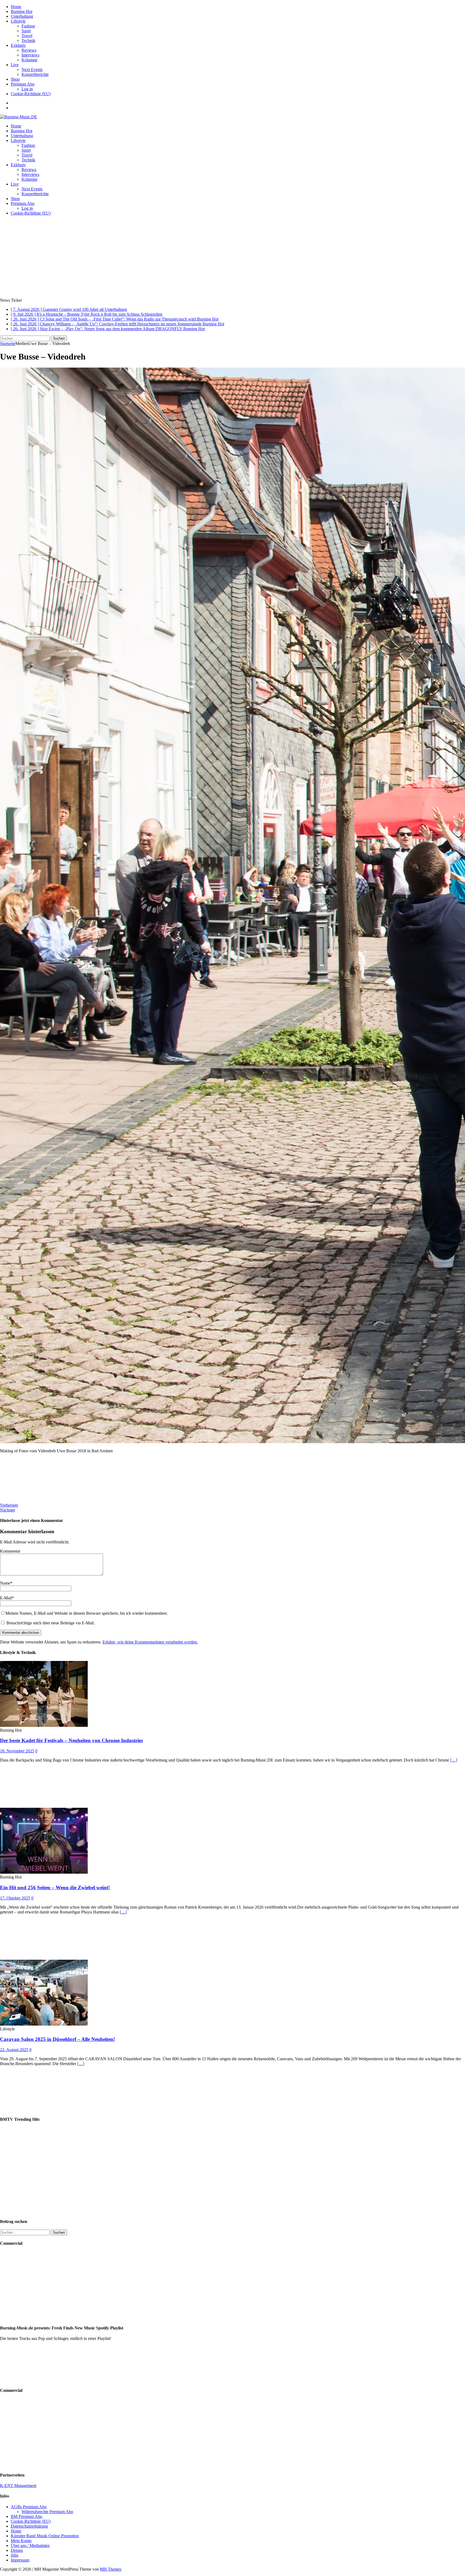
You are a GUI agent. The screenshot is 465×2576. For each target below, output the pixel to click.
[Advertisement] (232, 258)
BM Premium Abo (27, 2516)
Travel (27, 36)
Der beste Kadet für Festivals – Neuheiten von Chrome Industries (71, 1740)
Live (15, 65)
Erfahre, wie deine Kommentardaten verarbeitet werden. (150, 1642)
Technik (28, 40)
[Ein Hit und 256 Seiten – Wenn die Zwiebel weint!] (44, 1872)
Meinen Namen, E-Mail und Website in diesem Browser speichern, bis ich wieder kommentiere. (87, 1613)
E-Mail (6, 1598)
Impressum (20, 2560)
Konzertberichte (35, 74)
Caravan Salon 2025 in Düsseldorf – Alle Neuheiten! (57, 2039)
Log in (27, 89)
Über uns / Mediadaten (30, 2545)
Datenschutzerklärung (29, 2526)
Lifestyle (18, 21)
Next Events (32, 70)
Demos (17, 2550)
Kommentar (10, 1551)
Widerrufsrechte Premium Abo (47, 2512)
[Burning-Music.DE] (19, 117)
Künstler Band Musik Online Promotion (45, 2536)
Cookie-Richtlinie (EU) (31, 94)
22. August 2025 (14, 2050)
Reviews (29, 50)
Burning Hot (22, 11)
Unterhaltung (22, 16)
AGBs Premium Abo (29, 2507)
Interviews (30, 55)
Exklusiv (18, 45)
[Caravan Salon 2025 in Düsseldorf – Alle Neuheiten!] (44, 2024)
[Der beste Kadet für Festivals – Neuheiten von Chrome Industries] (44, 1725)
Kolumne (29, 60)
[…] (454, 1760)
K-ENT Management (18, 2486)
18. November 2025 (17, 1751)
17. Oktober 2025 (15, 1898)
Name (5, 1583)
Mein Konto (21, 2541)
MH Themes (111, 2569)
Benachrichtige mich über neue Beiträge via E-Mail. (51, 1623)
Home (16, 7)
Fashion (28, 26)
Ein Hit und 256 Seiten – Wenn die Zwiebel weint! (55, 1887)
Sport (26, 31)
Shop (15, 79)
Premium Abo (23, 84)
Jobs (15, 2555)
